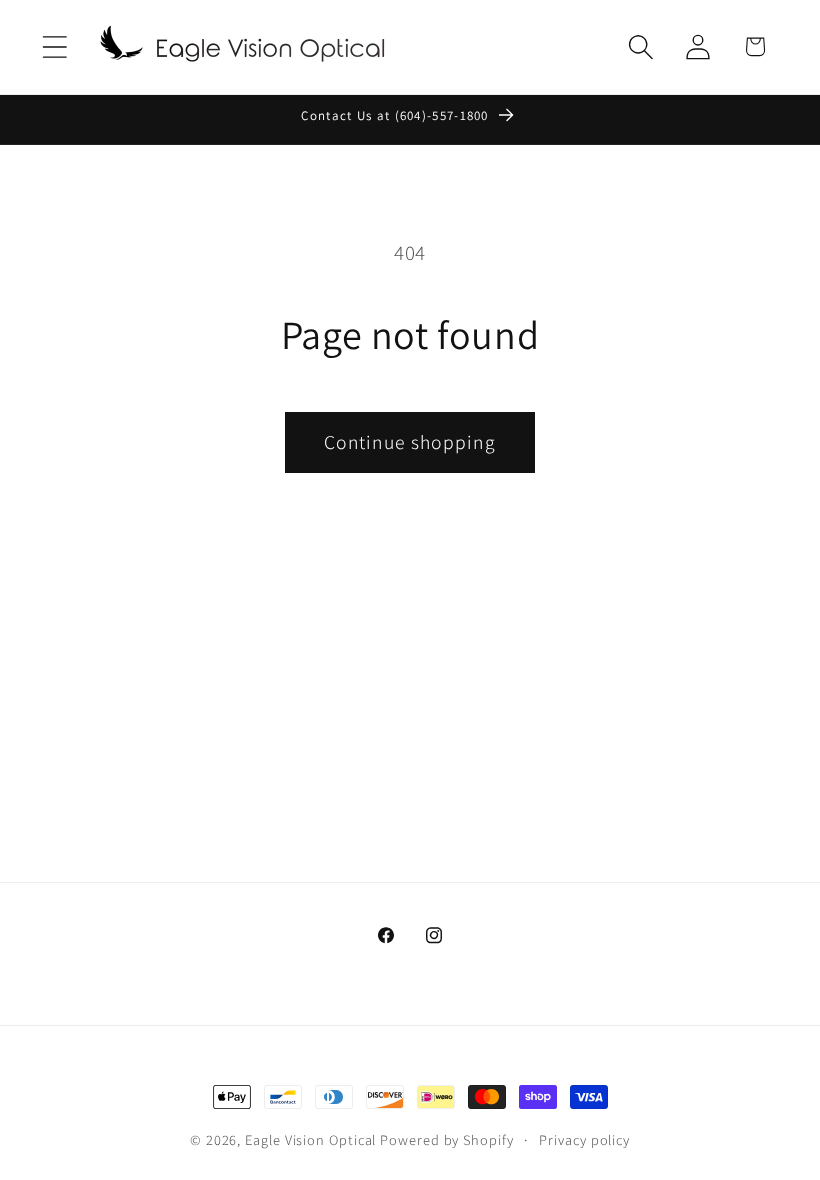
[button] (54, 46)
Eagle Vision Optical (310, 1139)
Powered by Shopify (446, 1139)
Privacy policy (584, 1139)
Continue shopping (410, 442)
